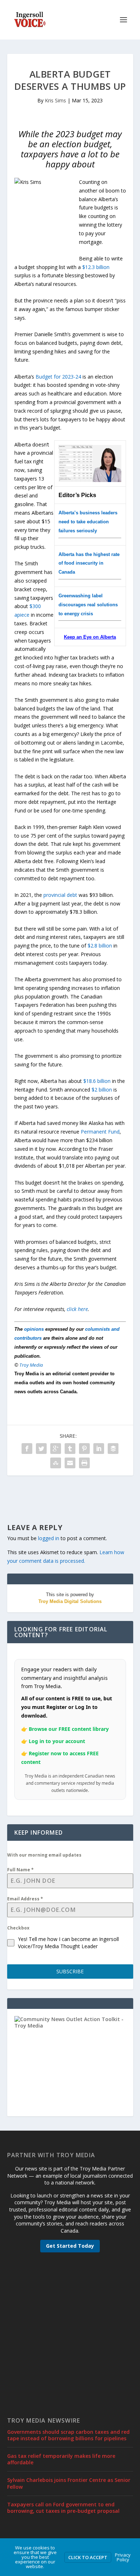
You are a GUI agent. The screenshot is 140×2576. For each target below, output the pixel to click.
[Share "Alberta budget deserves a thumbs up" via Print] (84, 1463)
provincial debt (60, 895)
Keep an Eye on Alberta (90, 637)
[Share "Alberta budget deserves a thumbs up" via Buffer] (113, 1449)
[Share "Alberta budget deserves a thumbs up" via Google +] (56, 1449)
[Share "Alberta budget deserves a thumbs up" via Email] (70, 1463)
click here (77, 1309)
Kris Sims (55, 100)
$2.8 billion (100, 946)
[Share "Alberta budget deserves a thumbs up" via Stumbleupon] (56, 1463)
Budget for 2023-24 (58, 377)
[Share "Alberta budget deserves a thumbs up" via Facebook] (27, 1449)
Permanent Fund (100, 1132)
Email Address (25, 1899)
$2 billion (102, 1090)
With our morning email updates (44, 1855)
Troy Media (31, 1365)
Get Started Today (70, 2246)
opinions (34, 1329)
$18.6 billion (97, 1081)
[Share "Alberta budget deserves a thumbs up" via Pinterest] (84, 1449)
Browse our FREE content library (69, 1729)
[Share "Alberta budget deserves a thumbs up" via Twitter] (41, 1449)
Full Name (20, 1870)
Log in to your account (57, 1741)
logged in (49, 1538)
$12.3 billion (96, 267)
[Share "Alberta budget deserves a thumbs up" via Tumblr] (70, 1449)
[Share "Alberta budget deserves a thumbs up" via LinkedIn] (99, 1449)
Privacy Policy (123, 2557)
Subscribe (70, 1971)
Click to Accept (88, 2557)
